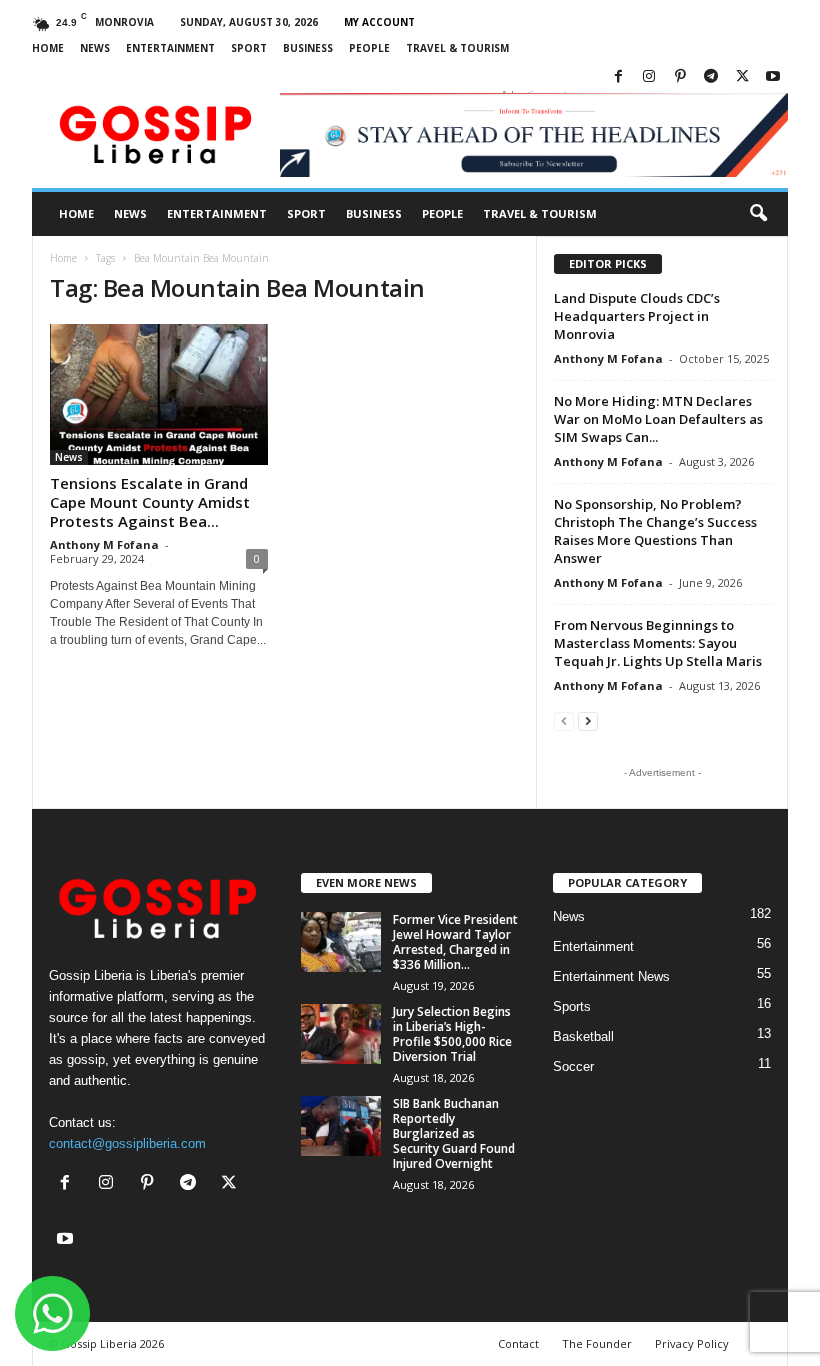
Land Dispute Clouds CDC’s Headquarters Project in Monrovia (637, 316)
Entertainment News (611, 976)
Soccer (573, 1066)
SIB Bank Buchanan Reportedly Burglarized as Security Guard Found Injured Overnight (454, 1133)
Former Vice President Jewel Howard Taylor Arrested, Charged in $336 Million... (455, 942)
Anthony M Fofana (104, 544)
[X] (742, 77)
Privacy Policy (692, 1343)
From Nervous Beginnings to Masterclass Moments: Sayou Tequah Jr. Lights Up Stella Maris (658, 643)
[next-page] (588, 720)
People (369, 48)
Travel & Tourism (457, 48)
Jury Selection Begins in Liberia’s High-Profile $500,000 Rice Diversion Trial (452, 1034)
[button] (758, 214)
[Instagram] (649, 77)
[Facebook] (618, 77)
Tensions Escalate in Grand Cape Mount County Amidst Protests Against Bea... (150, 502)
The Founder (597, 1343)
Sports (572, 1006)
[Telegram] (711, 77)
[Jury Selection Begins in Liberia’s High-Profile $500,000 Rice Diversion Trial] (341, 1034)
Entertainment (170, 48)
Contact (518, 1343)
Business (308, 48)
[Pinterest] (680, 77)
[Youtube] (773, 77)
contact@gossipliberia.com (127, 1143)
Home (48, 48)
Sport (249, 48)
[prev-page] (564, 720)
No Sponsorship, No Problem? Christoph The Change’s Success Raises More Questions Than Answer (655, 531)
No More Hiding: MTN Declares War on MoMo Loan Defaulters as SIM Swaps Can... (658, 419)
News (95, 48)
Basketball (583, 1036)
